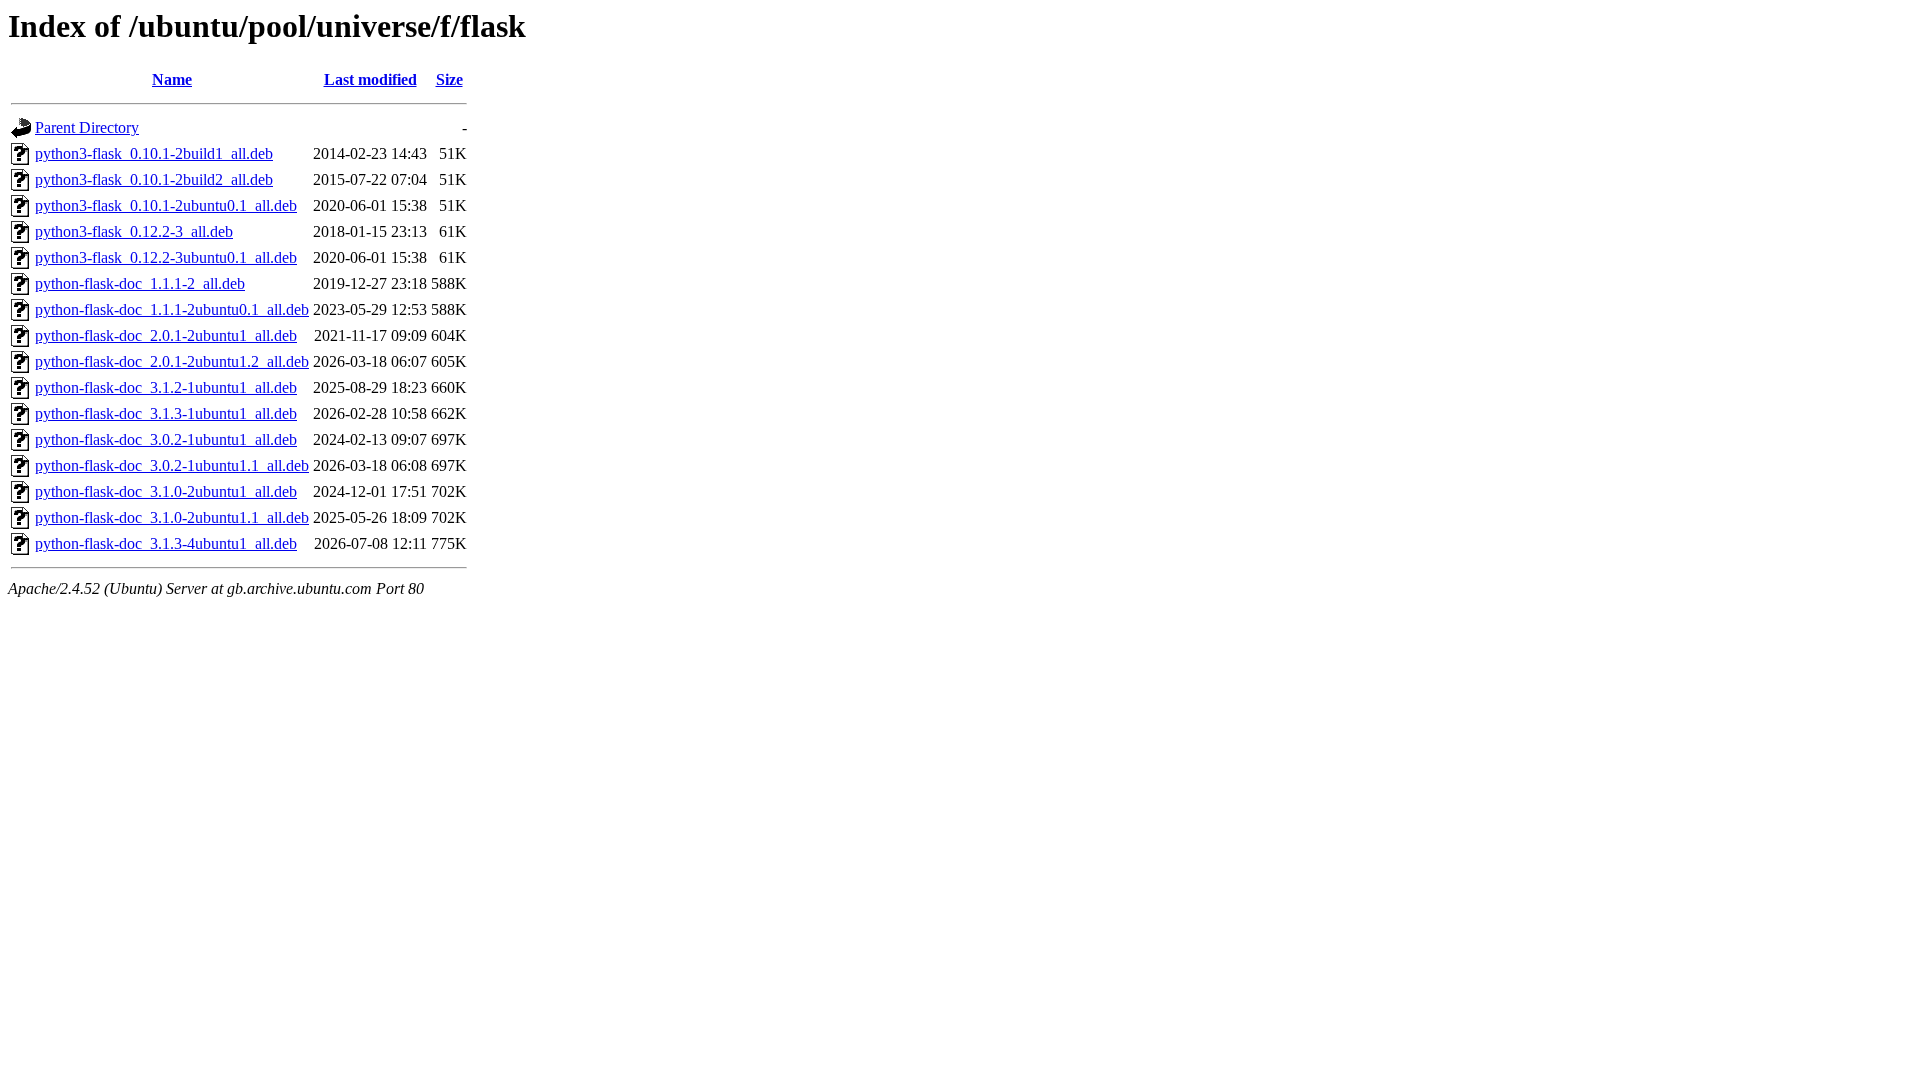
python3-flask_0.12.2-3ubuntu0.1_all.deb (166, 257)
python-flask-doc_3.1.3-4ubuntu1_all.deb (166, 543)
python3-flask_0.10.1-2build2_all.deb (154, 179)
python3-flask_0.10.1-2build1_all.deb (154, 153)
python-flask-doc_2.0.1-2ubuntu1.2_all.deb (172, 361)
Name (172, 79)
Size (449, 79)
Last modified (370, 79)
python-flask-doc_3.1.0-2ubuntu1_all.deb (166, 491)
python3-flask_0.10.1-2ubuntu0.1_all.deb (166, 205)
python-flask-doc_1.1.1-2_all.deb (140, 283)
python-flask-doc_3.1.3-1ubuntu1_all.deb (166, 413)
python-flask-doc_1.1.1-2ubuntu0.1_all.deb (172, 309)
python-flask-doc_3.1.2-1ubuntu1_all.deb (166, 387)
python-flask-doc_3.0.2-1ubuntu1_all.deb (166, 439)
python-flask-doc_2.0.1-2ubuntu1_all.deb (166, 335)
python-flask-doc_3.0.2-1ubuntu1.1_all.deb (172, 465)
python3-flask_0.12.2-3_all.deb (134, 231)
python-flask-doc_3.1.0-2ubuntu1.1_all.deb (172, 517)
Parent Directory (87, 127)
